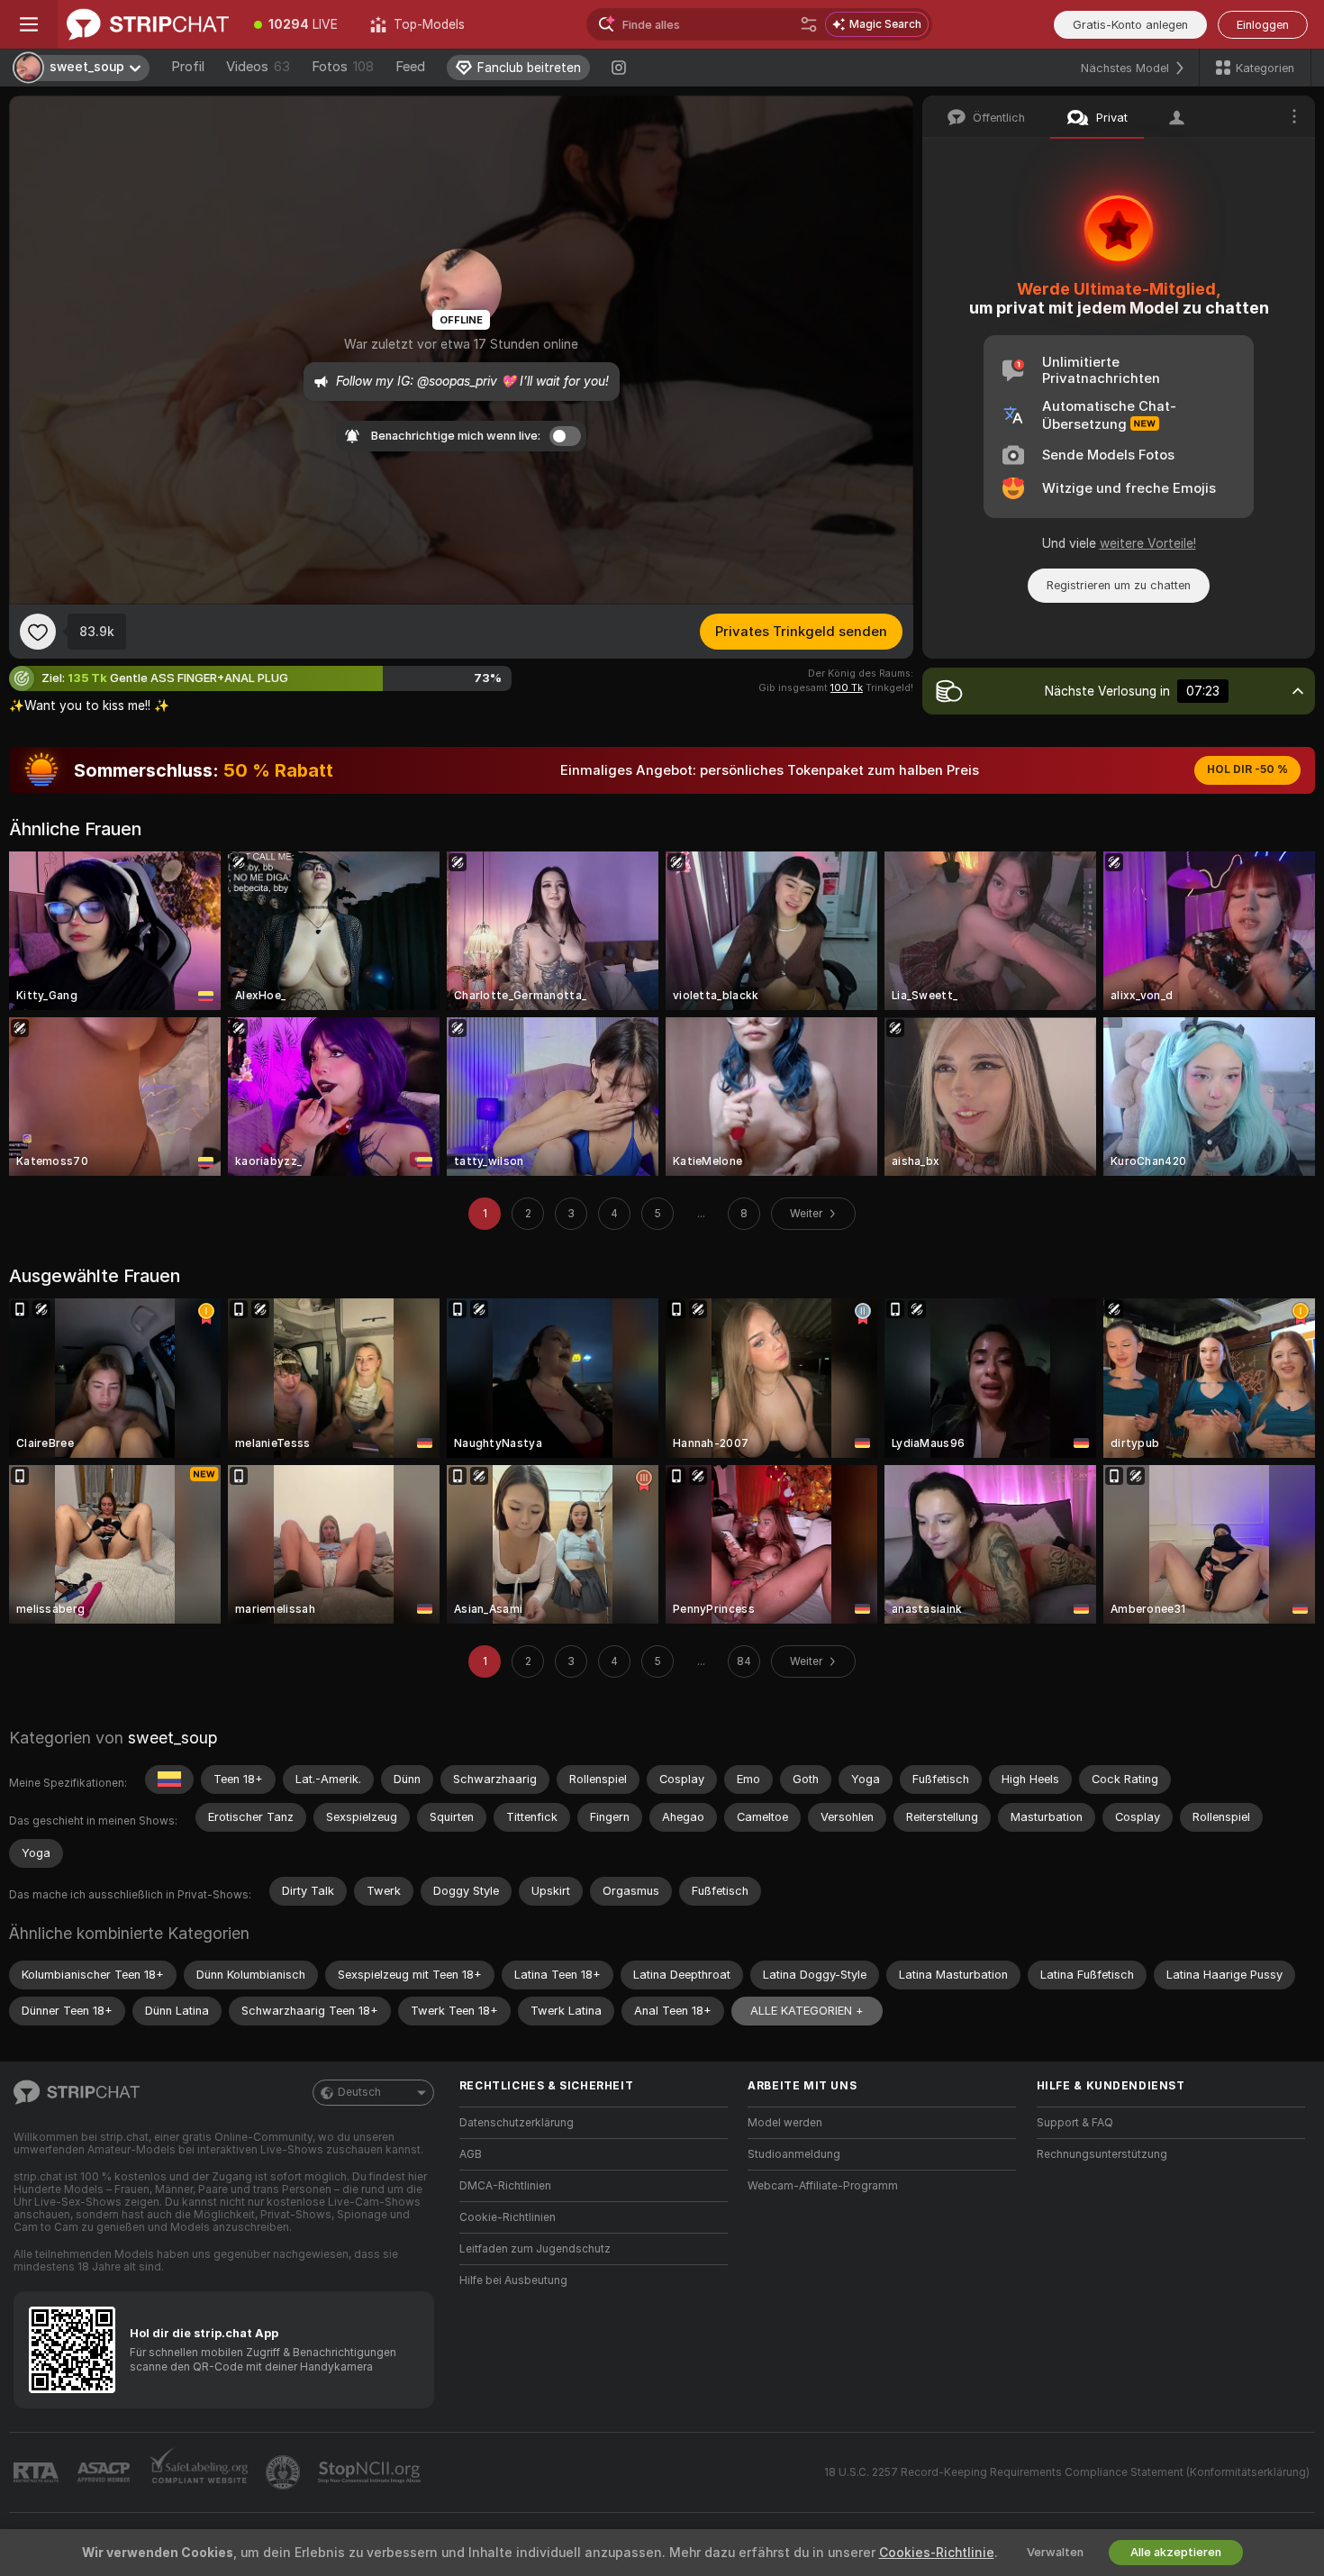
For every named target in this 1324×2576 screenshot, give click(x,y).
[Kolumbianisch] (169, 1780)
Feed (410, 67)
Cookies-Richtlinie (937, 2553)
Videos (258, 67)
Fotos (343, 67)
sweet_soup (172, 1738)
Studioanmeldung (794, 2154)
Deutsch (359, 2092)
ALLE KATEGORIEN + (807, 2011)
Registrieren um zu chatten (1119, 585)
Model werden (785, 2123)
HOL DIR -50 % (1247, 769)
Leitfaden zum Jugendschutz (535, 2249)
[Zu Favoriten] (38, 632)
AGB (471, 2154)
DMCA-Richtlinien (505, 2186)
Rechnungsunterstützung (1102, 2154)
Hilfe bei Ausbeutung (513, 2280)
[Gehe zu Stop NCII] (371, 2472)
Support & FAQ (1075, 2123)
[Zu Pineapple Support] (285, 2472)
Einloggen (1263, 25)
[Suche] (809, 24)
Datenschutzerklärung (517, 2123)
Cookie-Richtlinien (508, 2217)
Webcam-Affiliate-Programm (823, 2186)
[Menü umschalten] (29, 24)
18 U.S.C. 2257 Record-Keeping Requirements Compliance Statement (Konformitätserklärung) (1067, 2472)
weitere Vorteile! (1148, 543)
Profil (188, 67)
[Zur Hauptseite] (148, 24)
